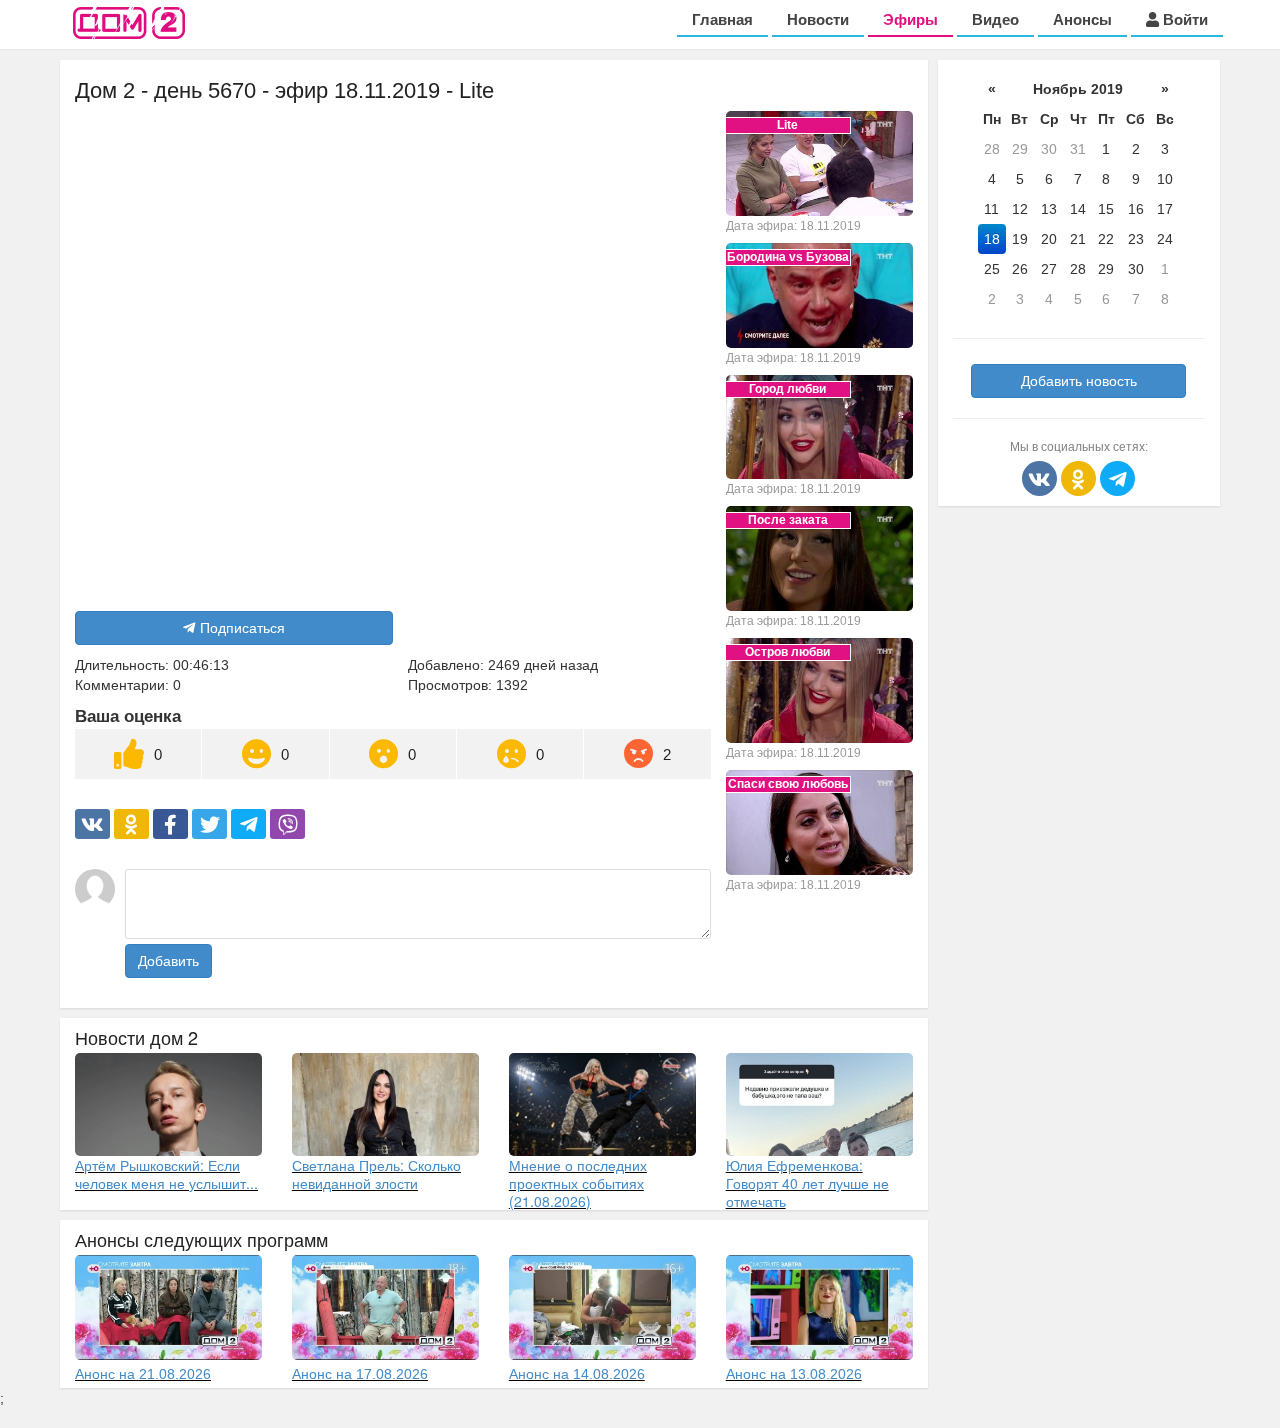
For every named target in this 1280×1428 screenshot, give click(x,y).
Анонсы (1082, 19)
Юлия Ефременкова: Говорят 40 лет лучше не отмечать (807, 1183)
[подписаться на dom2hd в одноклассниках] (1080, 477)
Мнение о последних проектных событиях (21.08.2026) (578, 1183)
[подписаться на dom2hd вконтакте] (1041, 477)
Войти (1183, 19)
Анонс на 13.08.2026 (794, 1374)
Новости (818, 19)
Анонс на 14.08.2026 (577, 1374)
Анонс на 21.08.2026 (143, 1374)
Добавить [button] (168, 961)
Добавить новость (1079, 381)
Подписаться (242, 628)
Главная (722, 19)
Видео (995, 19)
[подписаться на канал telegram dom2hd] (1117, 477)
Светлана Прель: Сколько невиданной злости (376, 1174)
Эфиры (910, 19)
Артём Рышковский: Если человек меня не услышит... (166, 1174)
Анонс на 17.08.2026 (360, 1374)
